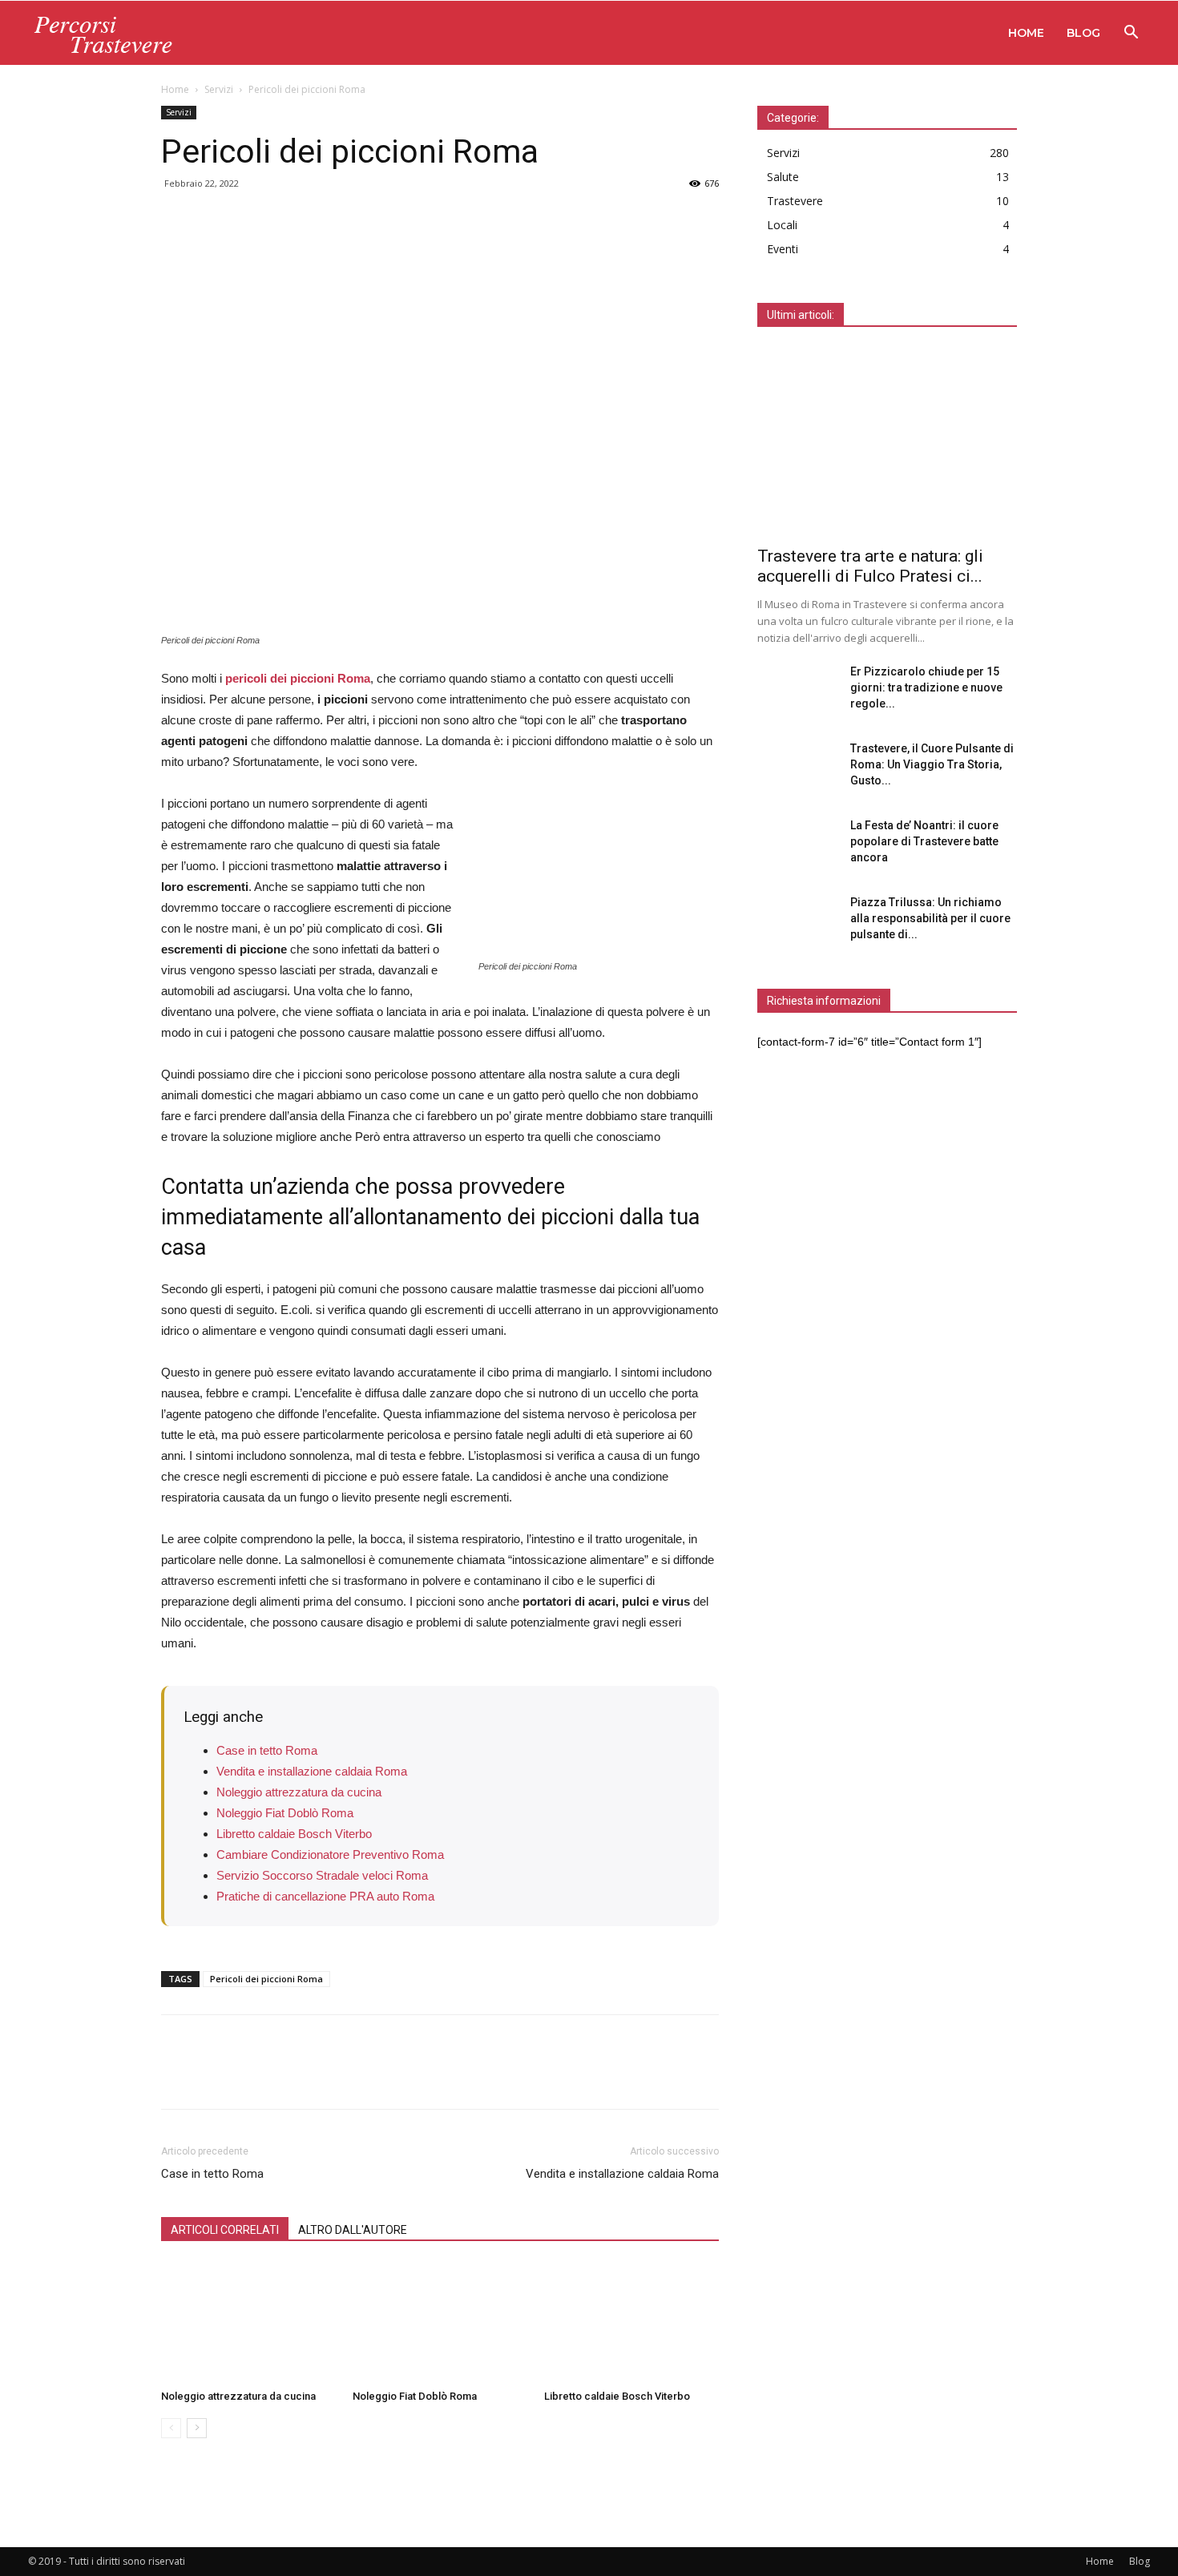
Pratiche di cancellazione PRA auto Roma (325, 1896)
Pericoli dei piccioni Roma (266, 1979)
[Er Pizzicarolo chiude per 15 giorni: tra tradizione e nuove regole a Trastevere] (797, 691)
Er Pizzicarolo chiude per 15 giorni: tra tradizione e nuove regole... (926, 687)
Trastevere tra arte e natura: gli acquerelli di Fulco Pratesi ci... (870, 566)
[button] (1131, 34)
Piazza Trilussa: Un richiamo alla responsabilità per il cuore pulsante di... (930, 918)
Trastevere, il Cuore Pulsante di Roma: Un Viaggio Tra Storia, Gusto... (932, 764)
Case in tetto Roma (267, 1750)
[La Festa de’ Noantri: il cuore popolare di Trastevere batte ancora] (797, 845)
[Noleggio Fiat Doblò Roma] (440, 2323)
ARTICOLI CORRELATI (225, 2230)
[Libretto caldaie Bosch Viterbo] (631, 2323)
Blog (1083, 33)
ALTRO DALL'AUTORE (353, 2230)
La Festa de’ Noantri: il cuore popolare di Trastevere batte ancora (924, 841)
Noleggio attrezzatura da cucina (299, 1792)
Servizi (219, 89)
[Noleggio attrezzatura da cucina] (248, 2323)
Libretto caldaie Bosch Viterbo (294, 1834)
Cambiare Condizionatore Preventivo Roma (330, 1854)
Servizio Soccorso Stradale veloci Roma (322, 1875)
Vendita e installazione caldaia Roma (312, 1771)
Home (1026, 33)
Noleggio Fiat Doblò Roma (285, 1813)
